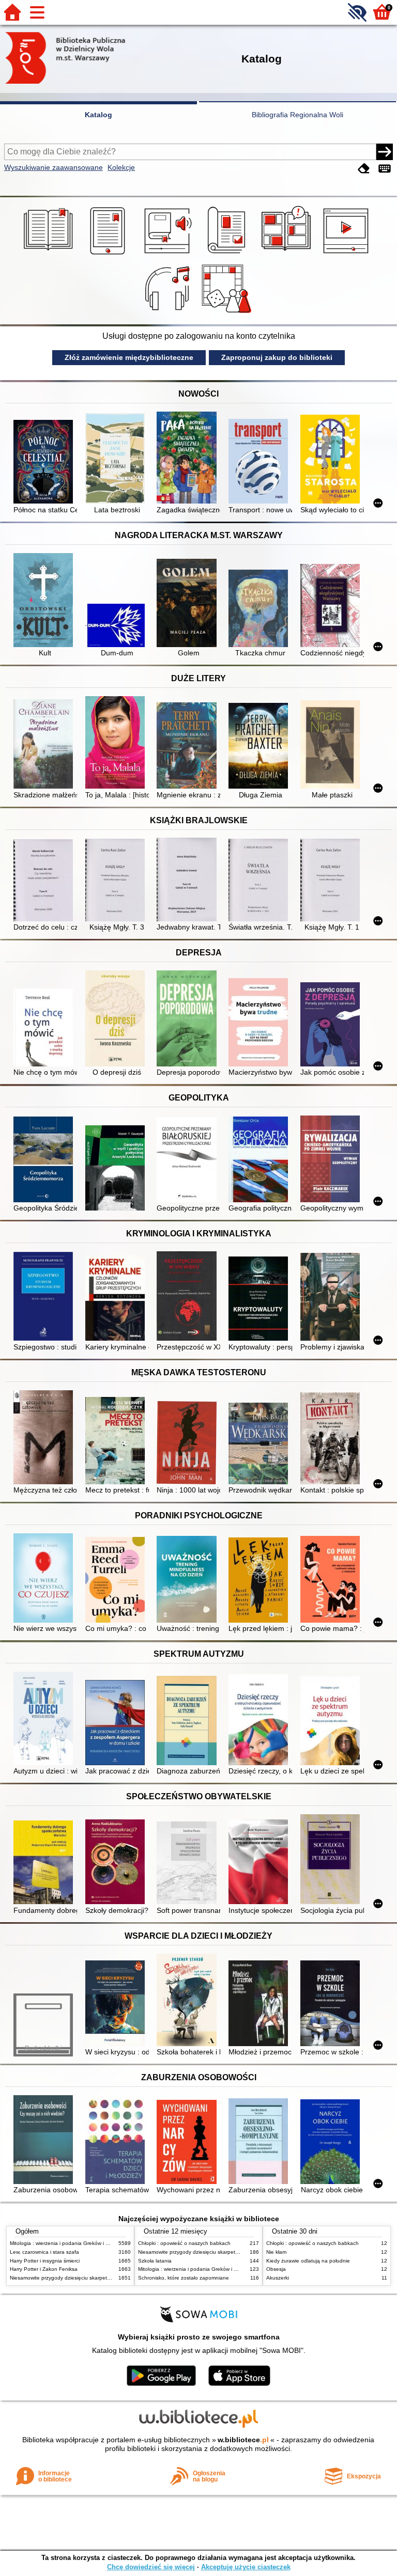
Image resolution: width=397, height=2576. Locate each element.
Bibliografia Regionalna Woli (297, 115)
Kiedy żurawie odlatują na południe (308, 2261)
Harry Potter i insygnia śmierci (45, 2261)
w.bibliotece (243, 2440)
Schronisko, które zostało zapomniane (184, 2278)
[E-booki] (109, 255)
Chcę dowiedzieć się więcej (151, 2567)
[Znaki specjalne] (385, 169)
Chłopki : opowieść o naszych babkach (184, 2243)
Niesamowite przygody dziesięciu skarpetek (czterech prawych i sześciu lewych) (104, 2278)
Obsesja (276, 2269)
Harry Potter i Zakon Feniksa (44, 2269)
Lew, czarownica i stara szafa (44, 2252)
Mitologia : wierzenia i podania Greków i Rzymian (68, 2243)
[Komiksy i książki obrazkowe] (288, 255)
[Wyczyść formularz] (364, 169)
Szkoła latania (155, 2261)
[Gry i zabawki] (228, 313)
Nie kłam (276, 2252)
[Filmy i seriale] (348, 255)
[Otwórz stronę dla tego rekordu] (45, 463)
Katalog (98, 115)
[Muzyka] (169, 313)
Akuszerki (278, 2278)
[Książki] (50, 255)
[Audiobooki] (169, 255)
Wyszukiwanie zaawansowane (54, 167)
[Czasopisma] (228, 255)
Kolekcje (121, 167)
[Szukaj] (385, 152)
